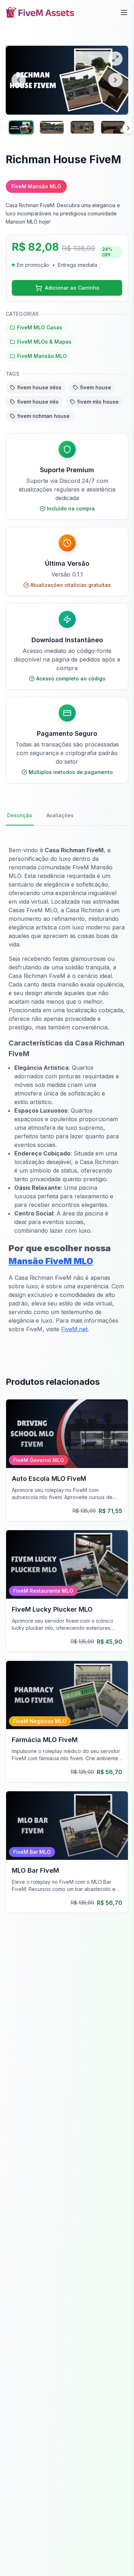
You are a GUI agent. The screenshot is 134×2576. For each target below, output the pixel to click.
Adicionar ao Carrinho (72, 288)
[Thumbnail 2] (52, 127)
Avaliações (60, 815)
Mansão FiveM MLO (51, 1261)
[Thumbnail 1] (21, 127)
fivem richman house (43, 416)
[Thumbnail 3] (83, 127)
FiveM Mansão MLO (42, 356)
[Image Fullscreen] (115, 59)
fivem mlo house (98, 402)
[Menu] (124, 13)
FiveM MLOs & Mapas (44, 342)
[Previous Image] (19, 80)
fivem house (96, 387)
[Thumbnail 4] (113, 127)
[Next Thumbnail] (128, 128)
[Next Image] (115, 80)
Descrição (20, 815)
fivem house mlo (38, 402)
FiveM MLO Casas (40, 327)
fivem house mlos (39, 387)
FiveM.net (74, 1329)
